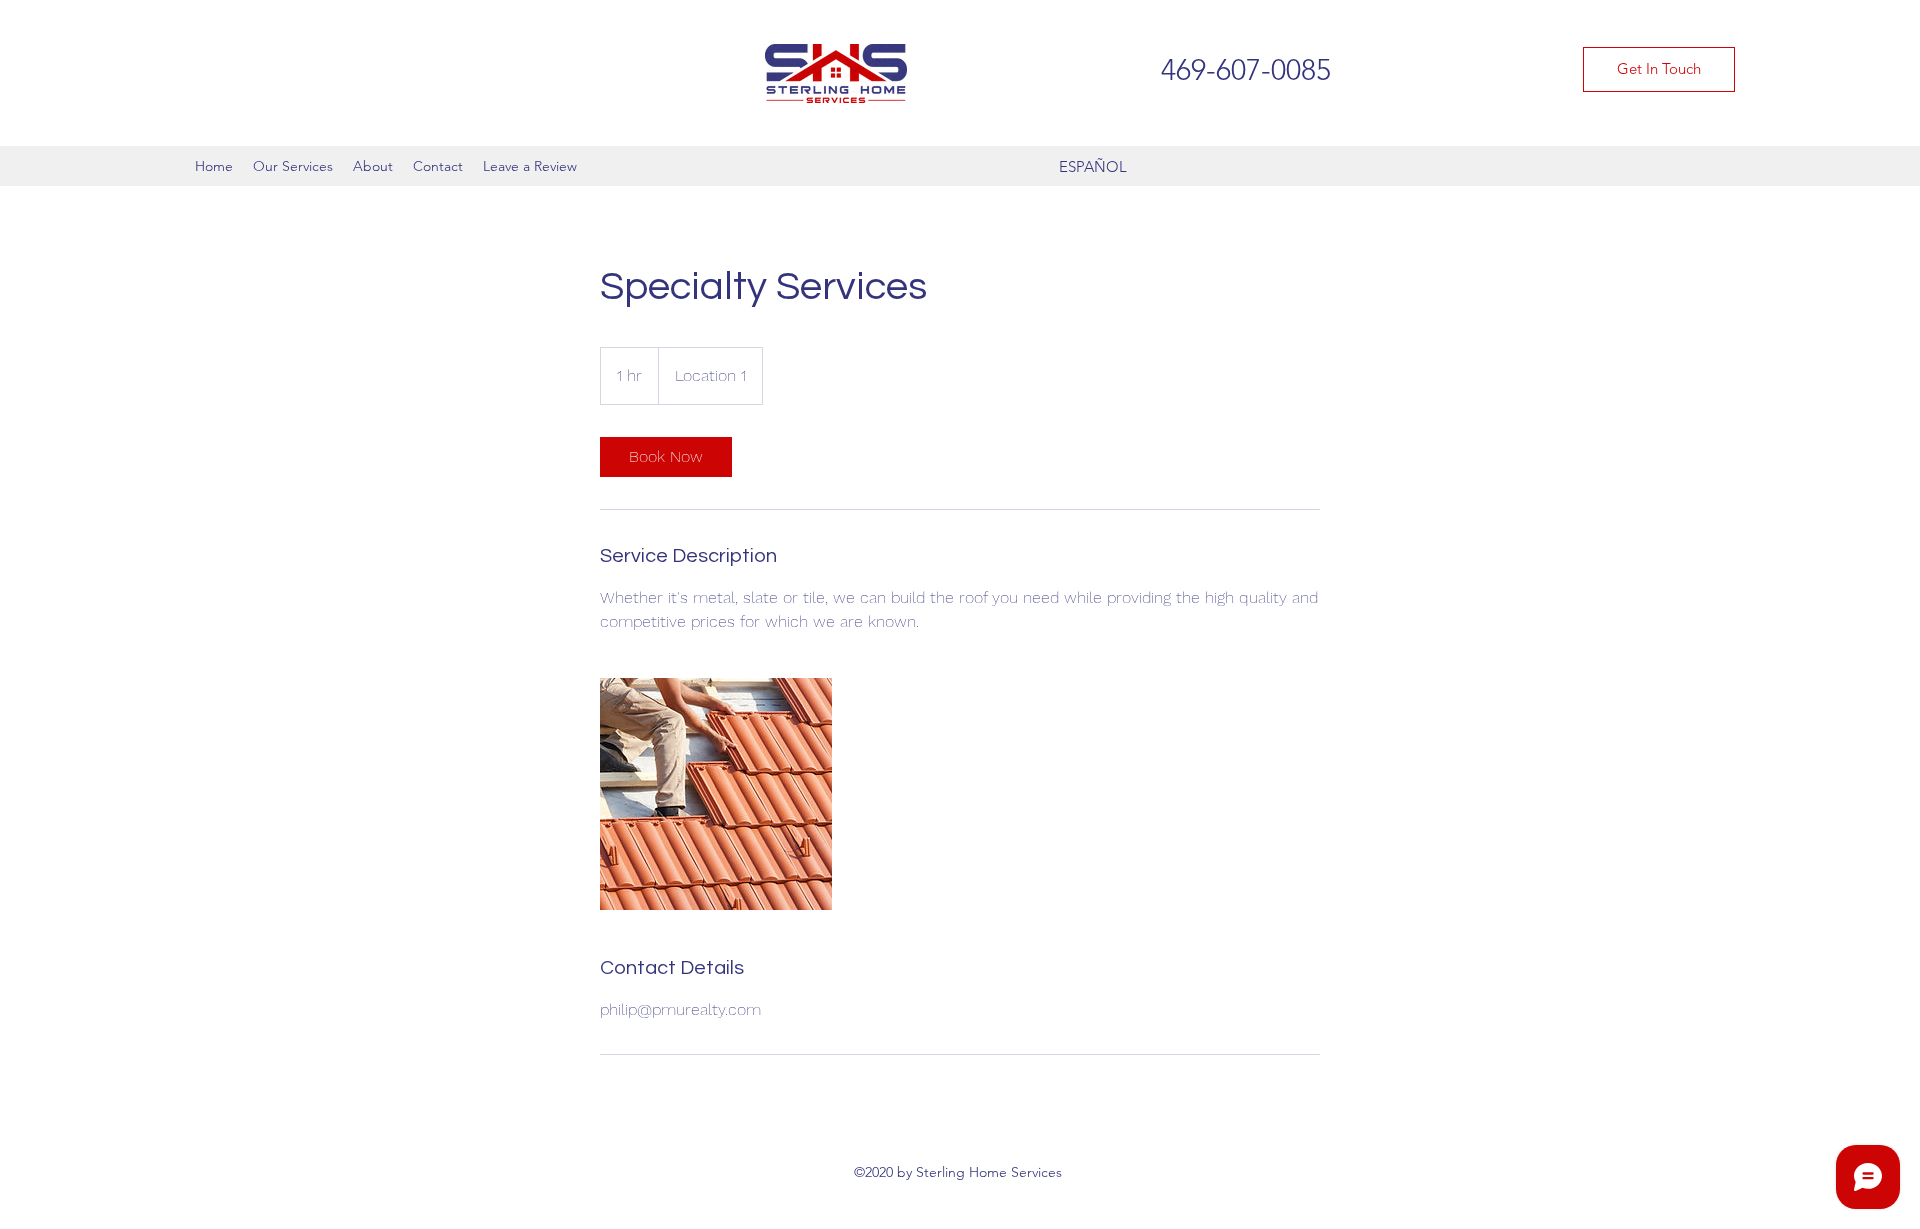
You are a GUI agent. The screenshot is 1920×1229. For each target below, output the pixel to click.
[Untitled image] (716, 794)
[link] (666, 457)
